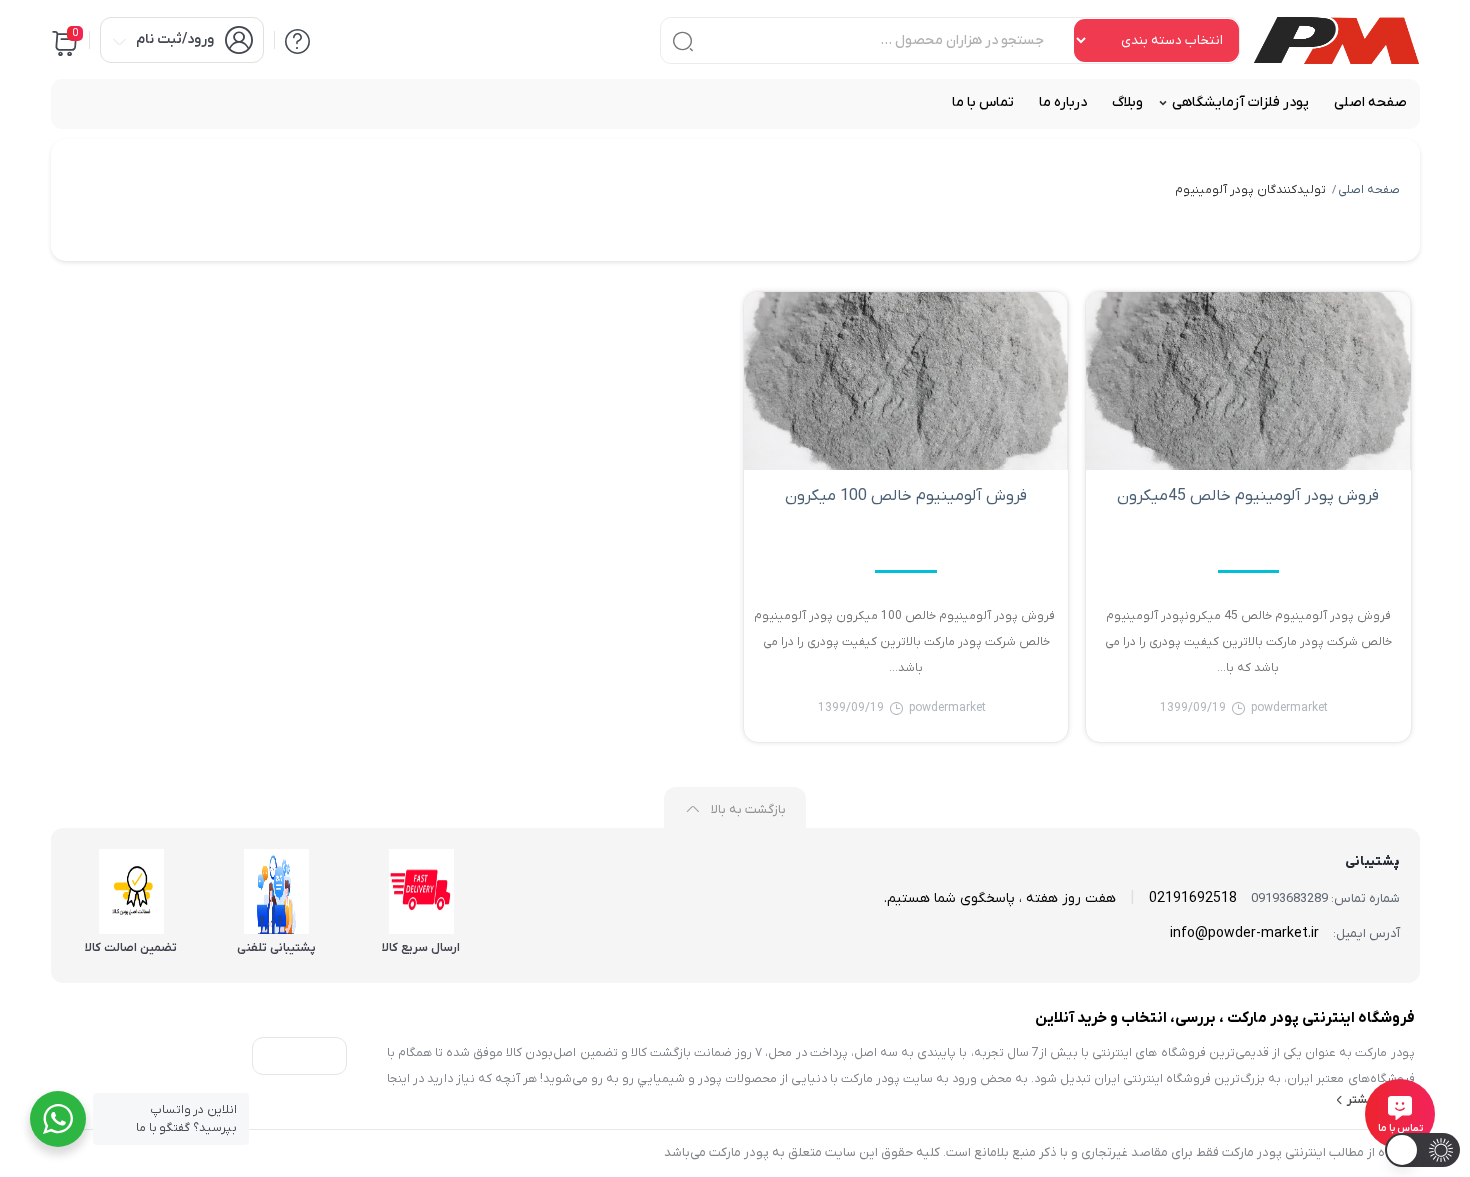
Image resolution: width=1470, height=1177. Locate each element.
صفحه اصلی (1369, 190)
